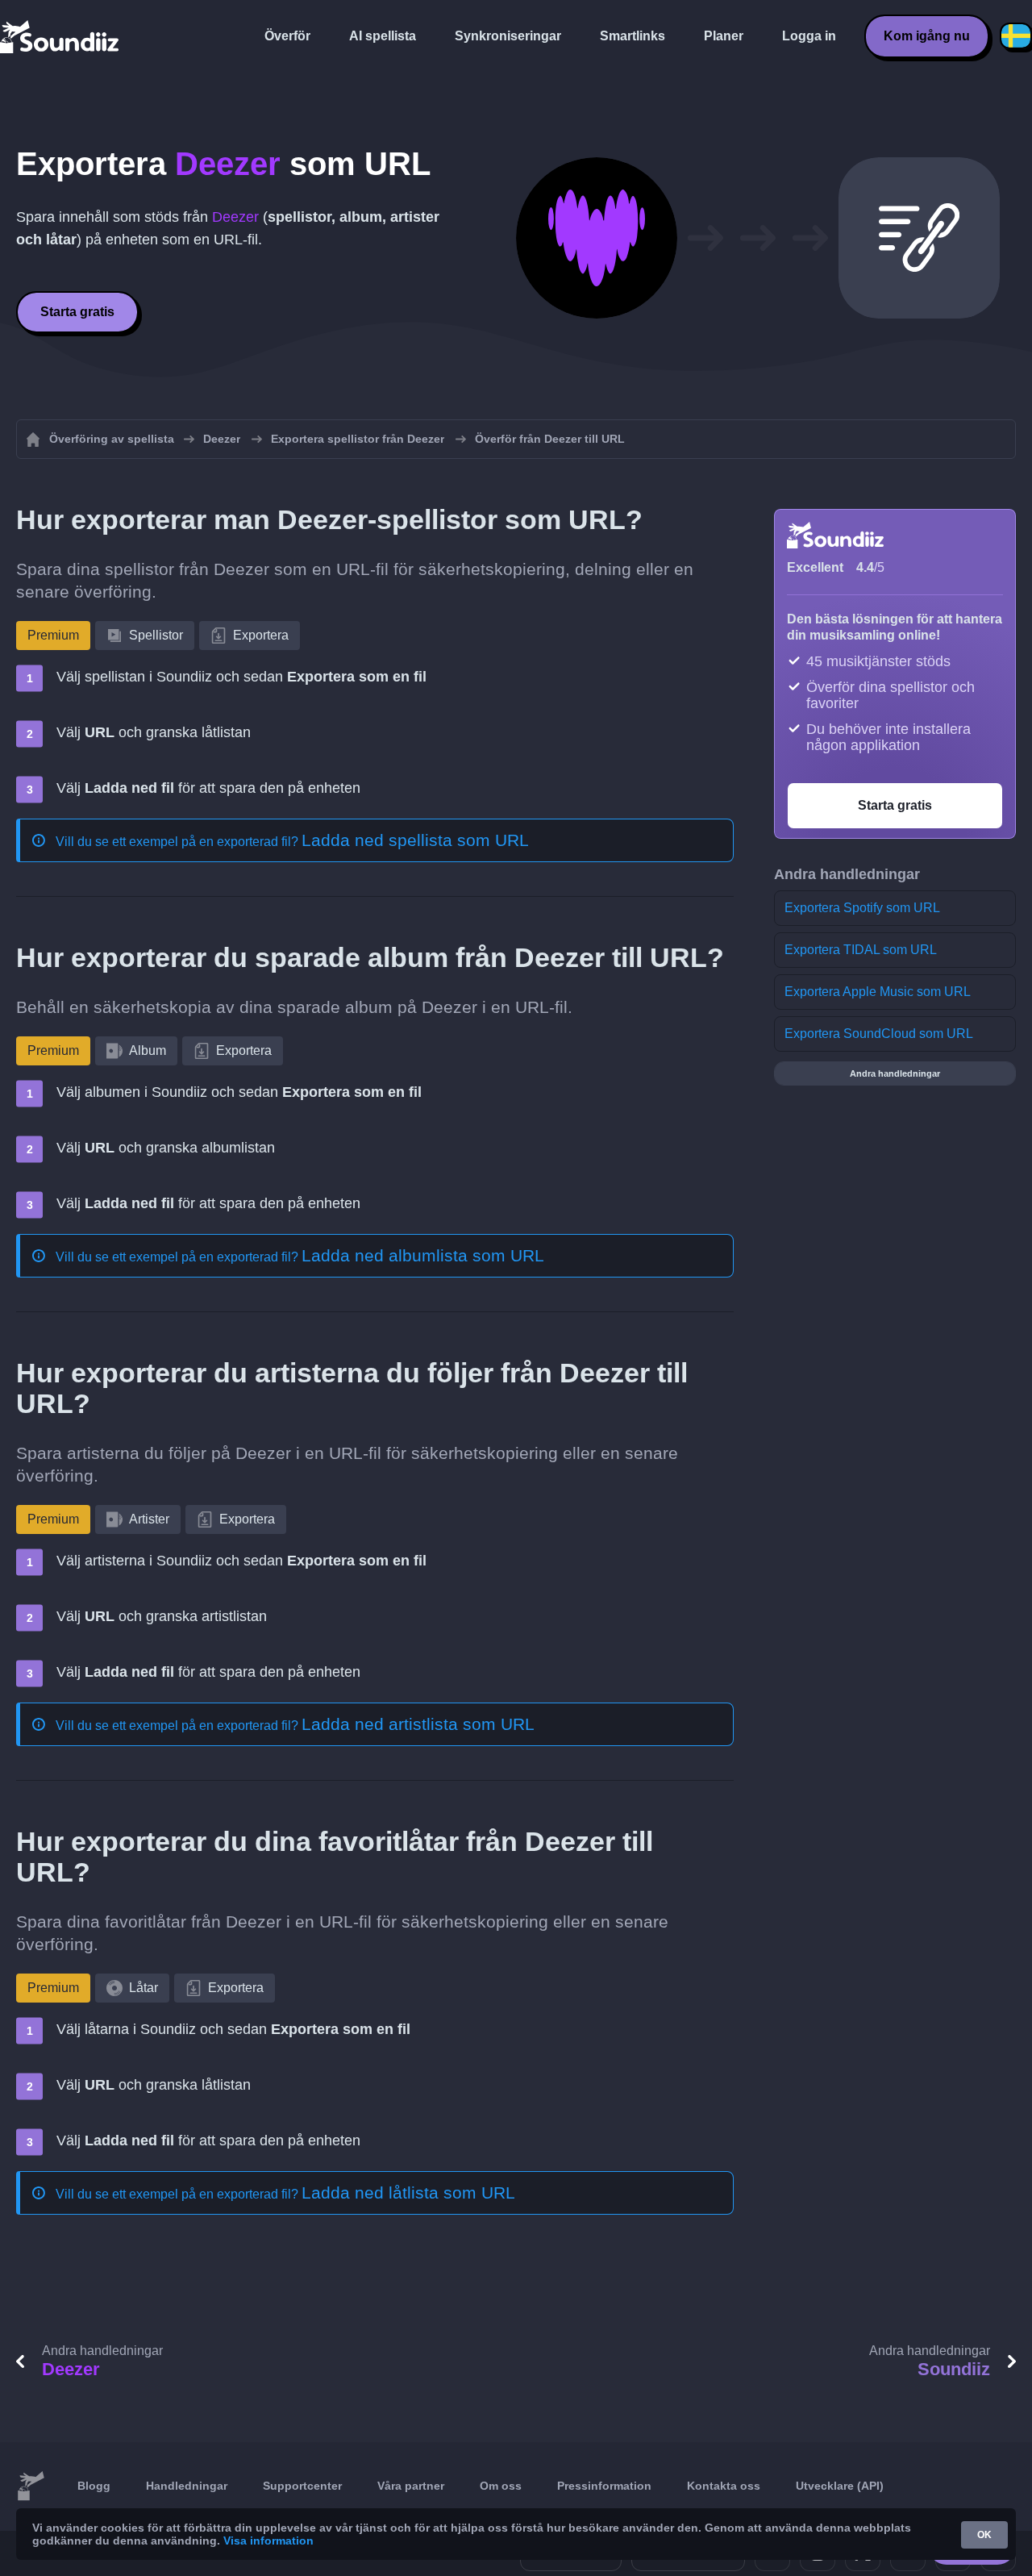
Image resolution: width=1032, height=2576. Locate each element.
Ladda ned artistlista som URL (418, 1724)
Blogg (94, 2486)
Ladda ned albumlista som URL (423, 1255)
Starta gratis (77, 312)
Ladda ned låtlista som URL (408, 2193)
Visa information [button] (268, 2541)
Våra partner (411, 2486)
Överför (287, 36)
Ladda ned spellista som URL (415, 840)
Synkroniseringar (508, 36)
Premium (53, 635)
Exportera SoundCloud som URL (879, 1034)
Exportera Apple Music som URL (878, 992)
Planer (724, 36)
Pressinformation (604, 2486)
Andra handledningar (895, 1073)
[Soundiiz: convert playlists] (31, 2486)
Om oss (501, 2486)
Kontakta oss (724, 2486)
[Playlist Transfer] (60, 36)
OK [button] (984, 2535)
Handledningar (187, 2486)
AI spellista (383, 36)
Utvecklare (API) (840, 2486)
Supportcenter (302, 2486)
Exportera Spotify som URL (862, 908)
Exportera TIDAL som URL (861, 950)
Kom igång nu (927, 36)
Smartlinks (633, 36)
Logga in (809, 36)
